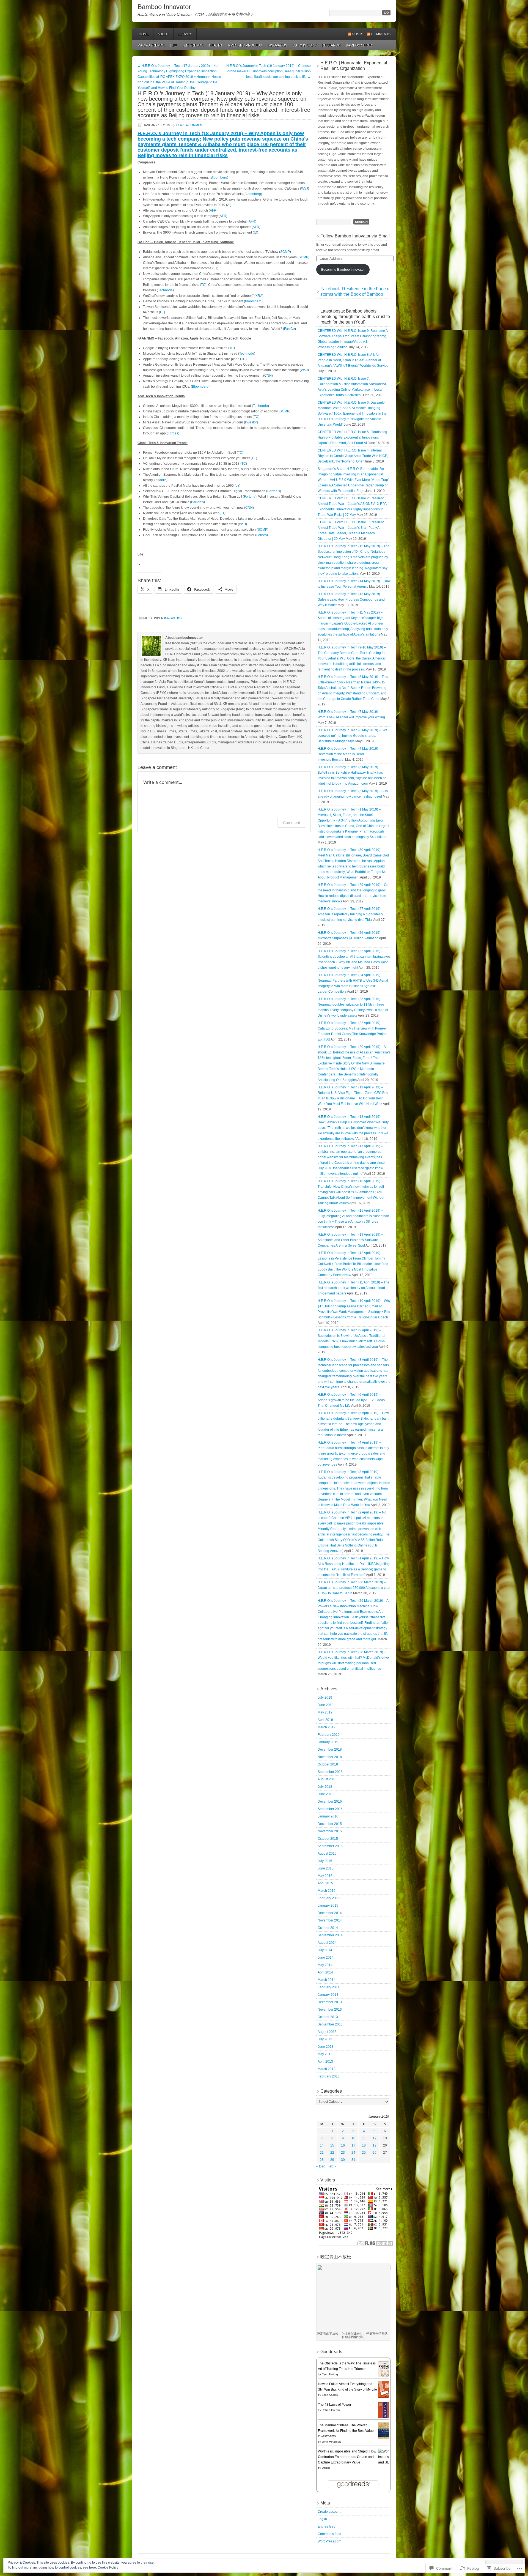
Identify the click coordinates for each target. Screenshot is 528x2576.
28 (322, 2160)
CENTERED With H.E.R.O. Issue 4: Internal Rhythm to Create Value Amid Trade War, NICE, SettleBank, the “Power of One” (353, 456)
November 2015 (330, 1831)
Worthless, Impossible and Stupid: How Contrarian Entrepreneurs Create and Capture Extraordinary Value (347, 2457)
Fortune (250, 497)
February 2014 (329, 1987)
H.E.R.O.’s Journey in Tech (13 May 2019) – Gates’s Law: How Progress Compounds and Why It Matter (351, 599)
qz (237, 486)
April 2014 (325, 1972)
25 (364, 2153)
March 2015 (327, 1891)
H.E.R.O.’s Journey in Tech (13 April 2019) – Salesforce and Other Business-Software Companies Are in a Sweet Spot (350, 1240)
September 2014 (330, 1935)
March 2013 (327, 2069)
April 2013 (325, 2062)
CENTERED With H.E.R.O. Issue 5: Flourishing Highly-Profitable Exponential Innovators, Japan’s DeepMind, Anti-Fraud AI (352, 437)
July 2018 (325, 1787)
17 (353, 2145)
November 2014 (330, 1920)
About (163, 34)
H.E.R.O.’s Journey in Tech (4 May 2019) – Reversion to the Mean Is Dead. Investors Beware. (349, 754)
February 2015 (329, 1898)
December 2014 (330, 1913)
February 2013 (329, 2076)
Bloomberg (219, 177)
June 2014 (326, 1958)
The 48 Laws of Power (335, 2405)
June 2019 (326, 1705)
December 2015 (330, 1824)
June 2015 (326, 1868)
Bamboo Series (360, 45)
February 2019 (329, 1735)
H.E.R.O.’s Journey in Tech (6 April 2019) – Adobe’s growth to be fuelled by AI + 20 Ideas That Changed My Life (351, 1400)
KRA (259, 296)
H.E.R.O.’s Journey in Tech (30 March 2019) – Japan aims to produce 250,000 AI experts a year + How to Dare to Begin (354, 1588)
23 (343, 2153)
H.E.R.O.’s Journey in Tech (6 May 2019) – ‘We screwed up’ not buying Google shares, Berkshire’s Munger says (353, 736)
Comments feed (329, 2534)
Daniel (326, 2468)
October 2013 (328, 2017)
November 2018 (330, 1757)
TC (203, 285)
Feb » (332, 2166)
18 (364, 2145)
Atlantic (161, 480)
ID (255, 232)
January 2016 (328, 1816)
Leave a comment (190, 125)
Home (144, 34)
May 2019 (325, 1712)
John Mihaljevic (331, 2442)
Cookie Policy (108, 2567)
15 (332, 2145)
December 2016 (330, 1802)
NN (269, 376)
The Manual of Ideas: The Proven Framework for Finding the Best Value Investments (346, 2431)
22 (332, 2153)
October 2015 (328, 1839)
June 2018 (326, 1794)
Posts (358, 34)
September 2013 (330, 2024)
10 (353, 2138)
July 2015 (325, 1861)
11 (364, 2138)
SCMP (285, 252)
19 (375, 2145)
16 (343, 2145)
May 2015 (325, 1876)
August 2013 (327, 2032)
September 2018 (330, 1772)
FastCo (289, 329)
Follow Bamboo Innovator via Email (355, 236)
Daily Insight (305, 45)
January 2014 (328, 1995)
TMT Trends (193, 45)
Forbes (173, 433)
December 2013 (330, 2002)
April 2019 (325, 1720)
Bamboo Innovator (164, 7)
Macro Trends (151, 45)
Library (185, 34)
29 (332, 2160)
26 (375, 2153)
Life (173, 45)
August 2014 (327, 1943)
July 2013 (325, 2039)
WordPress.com (329, 2541)
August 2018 (327, 1779)
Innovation (277, 45)
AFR (213, 210)
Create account (329, 2512)
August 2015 (327, 1854)
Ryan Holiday (330, 2374)
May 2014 (325, 1965)
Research (331, 45)
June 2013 (326, 2047)
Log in (322, 2519)
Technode (165, 290)
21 (322, 2153)
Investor (251, 422)
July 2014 (325, 1950)
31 (353, 2160)
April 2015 (325, 1883)
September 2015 (330, 1846)
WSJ (305, 188)
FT (215, 268)
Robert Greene (331, 2410)
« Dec (321, 2166)
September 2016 (330, 1809)
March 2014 (327, 1980)
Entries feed (327, 2526)
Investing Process (245, 45)
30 (343, 2160)
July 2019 (325, 1698)
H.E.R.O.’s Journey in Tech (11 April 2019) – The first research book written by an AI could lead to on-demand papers (354, 1288)
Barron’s (274, 491)
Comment (292, 822)
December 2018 (330, 1750)
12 (375, 2138)
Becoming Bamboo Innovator (343, 270)
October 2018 (328, 1764)
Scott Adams (330, 2395)
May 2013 (325, 2054)
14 (322, 2145)
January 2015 (328, 1906)
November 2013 (330, 2010)
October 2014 (328, 1928)
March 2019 (327, 1727)
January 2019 (328, 1742)
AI (229, 205)
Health (215, 45)
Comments (381, 34)
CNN (249, 508)
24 (353, 2153)
